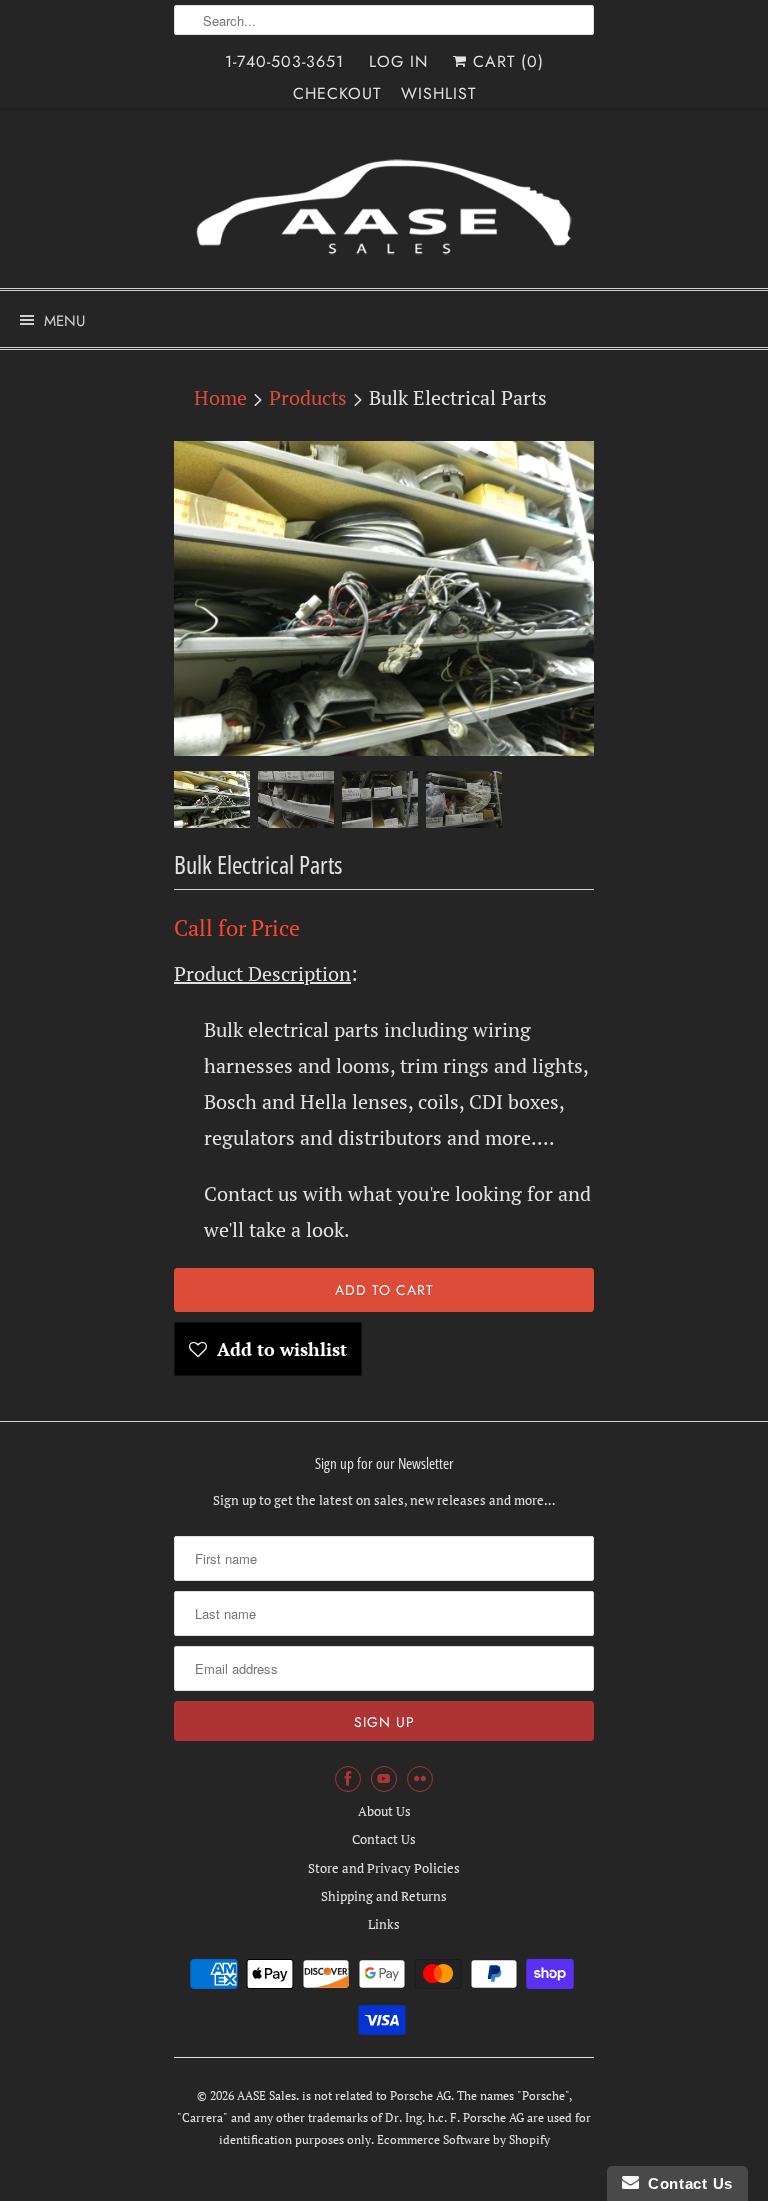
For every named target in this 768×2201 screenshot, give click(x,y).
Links (384, 1924)
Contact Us (384, 1839)
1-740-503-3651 (284, 61)
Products (308, 397)
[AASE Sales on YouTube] (384, 1779)
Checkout (337, 93)
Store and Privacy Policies (384, 1868)
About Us (384, 1811)
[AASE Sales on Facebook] (348, 1779)
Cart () (505, 61)
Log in (398, 61)
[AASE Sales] (384, 206)
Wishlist (438, 93)
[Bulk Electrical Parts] (384, 598)
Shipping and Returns (384, 1896)
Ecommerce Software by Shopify (463, 2139)
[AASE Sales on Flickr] (420, 1779)
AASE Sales (266, 2095)
